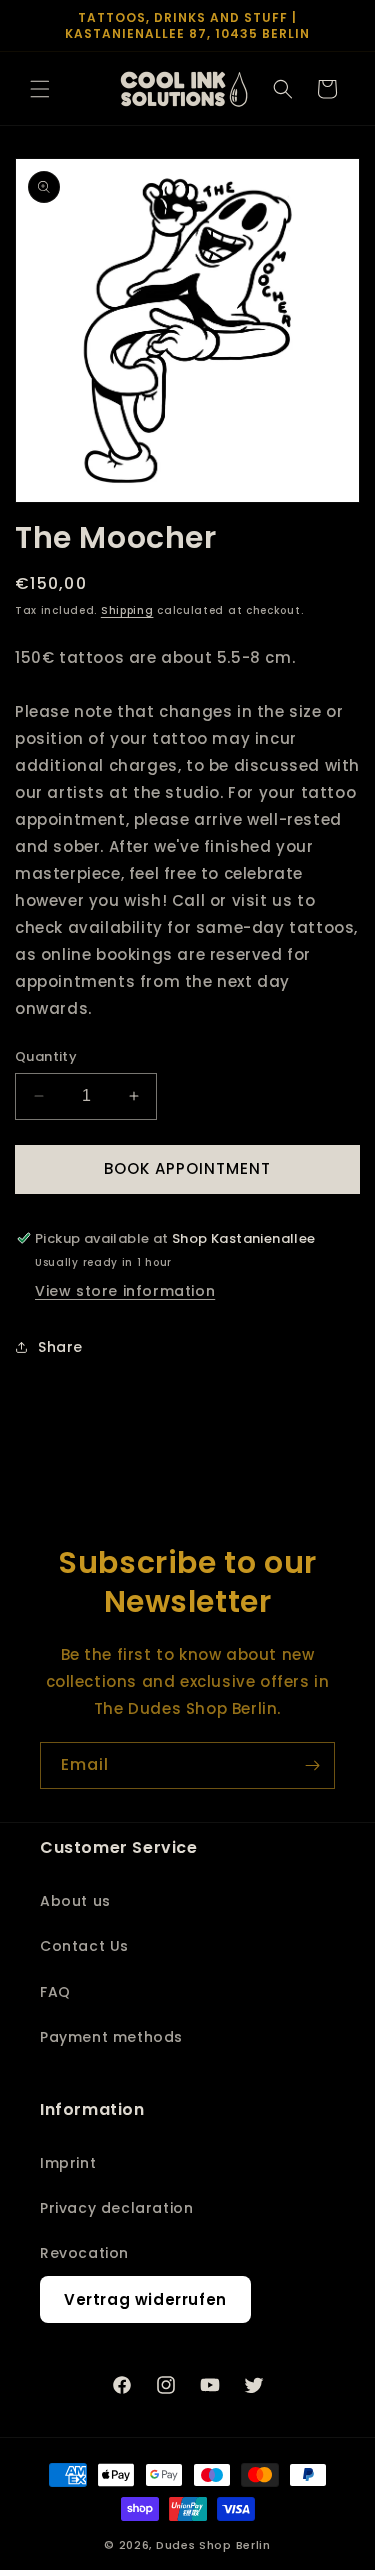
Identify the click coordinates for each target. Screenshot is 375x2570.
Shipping (127, 610)
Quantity (46, 1056)
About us (75, 1901)
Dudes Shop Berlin (213, 2545)
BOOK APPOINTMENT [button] (187, 1168)
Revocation (84, 2253)
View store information (125, 1291)
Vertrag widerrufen (145, 2299)
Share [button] (60, 1347)
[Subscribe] (312, 1765)
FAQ (55, 1992)
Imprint (68, 2163)
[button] (40, 89)
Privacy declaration (116, 2208)
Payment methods (111, 2037)
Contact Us (84, 1946)
